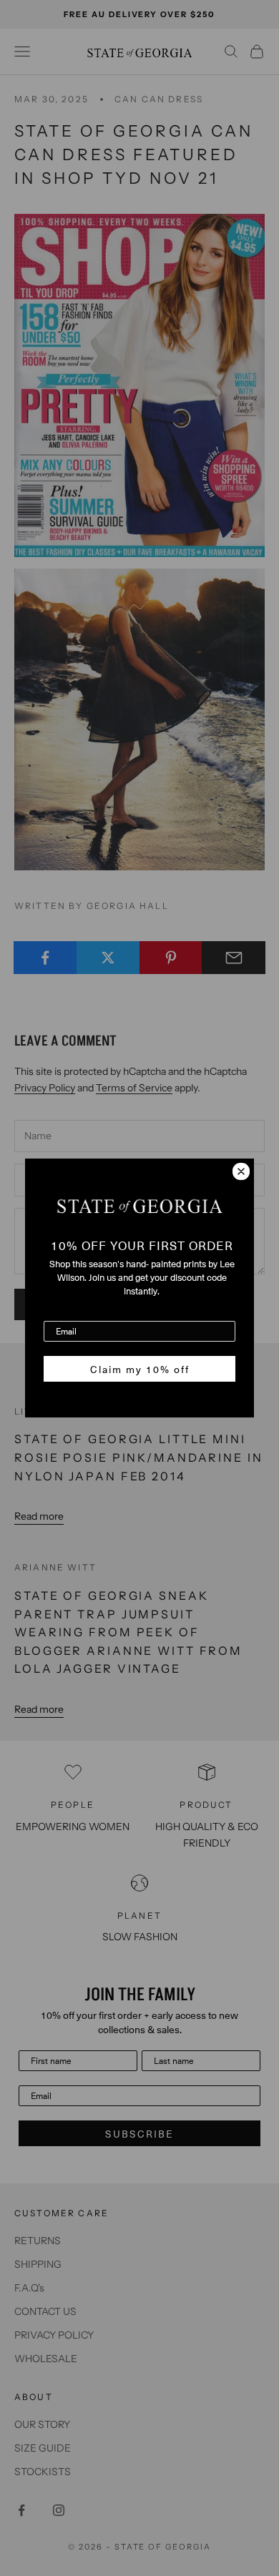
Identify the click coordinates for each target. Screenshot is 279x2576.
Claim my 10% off (140, 1369)
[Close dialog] (241, 1171)
